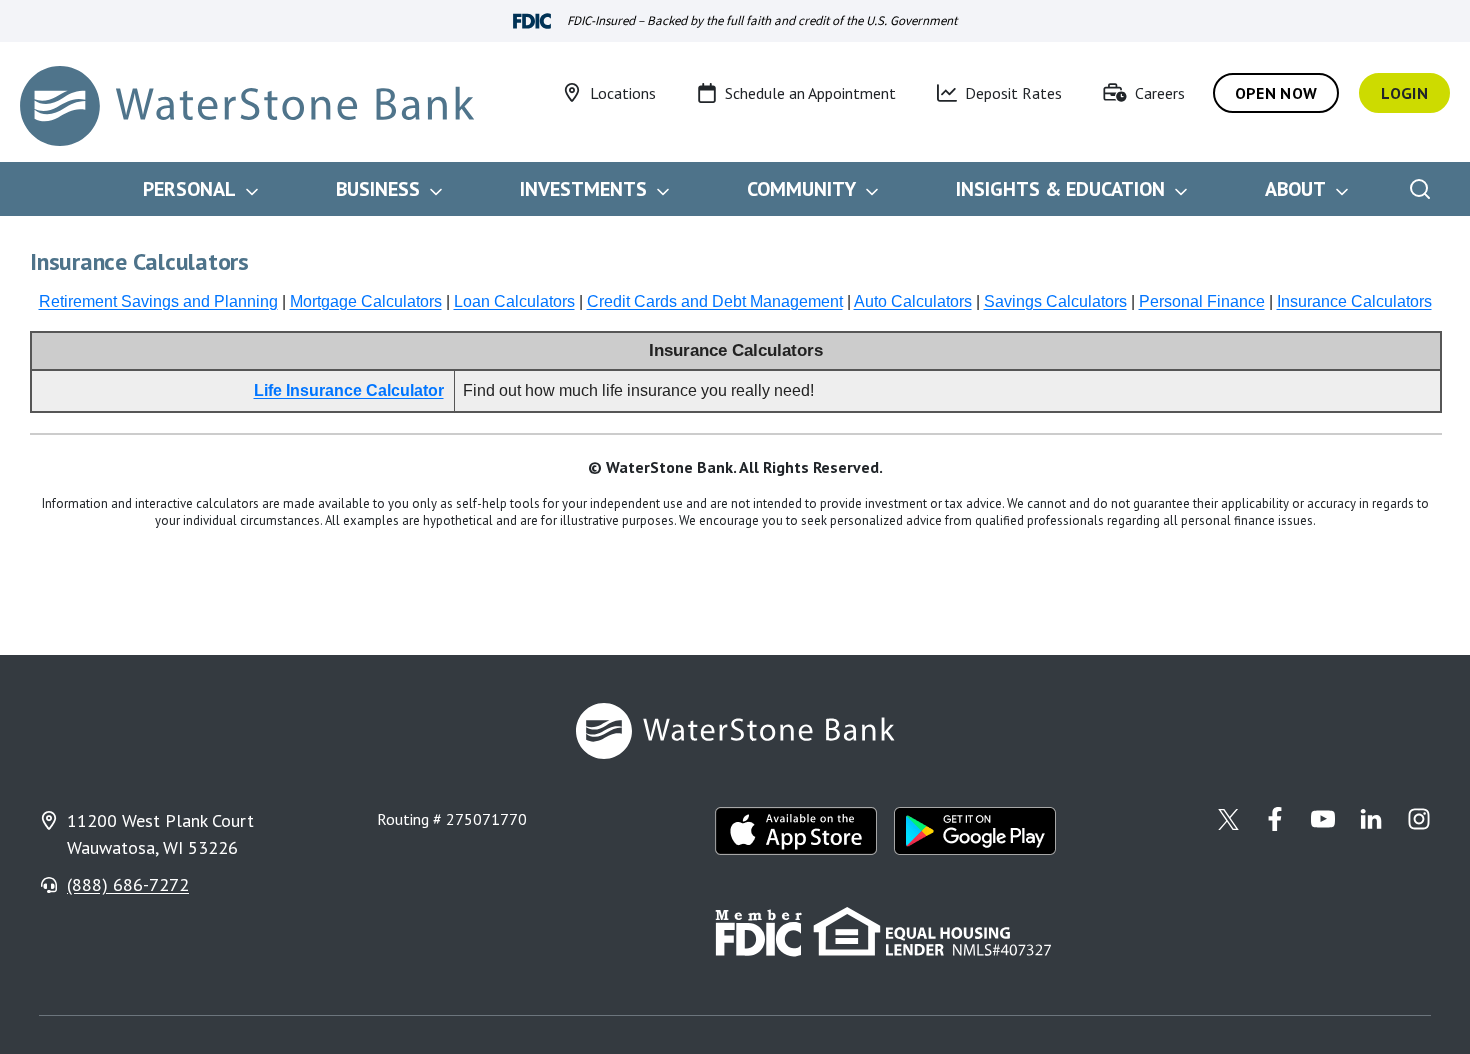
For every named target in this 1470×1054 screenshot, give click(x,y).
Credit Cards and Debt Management (715, 301)
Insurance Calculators (1354, 301)
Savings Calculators (1055, 301)
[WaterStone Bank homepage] (247, 106)
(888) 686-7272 (128, 884)
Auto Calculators (913, 301)
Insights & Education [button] (1060, 189)
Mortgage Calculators (366, 301)
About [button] (1295, 189)
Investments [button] (583, 189)
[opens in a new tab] (796, 831)
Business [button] (378, 189)
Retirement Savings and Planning (158, 301)
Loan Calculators (514, 301)
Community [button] (801, 189)
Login (1404, 93)
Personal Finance (1202, 301)
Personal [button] (189, 189)
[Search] (1420, 189)
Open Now (1276, 93)
